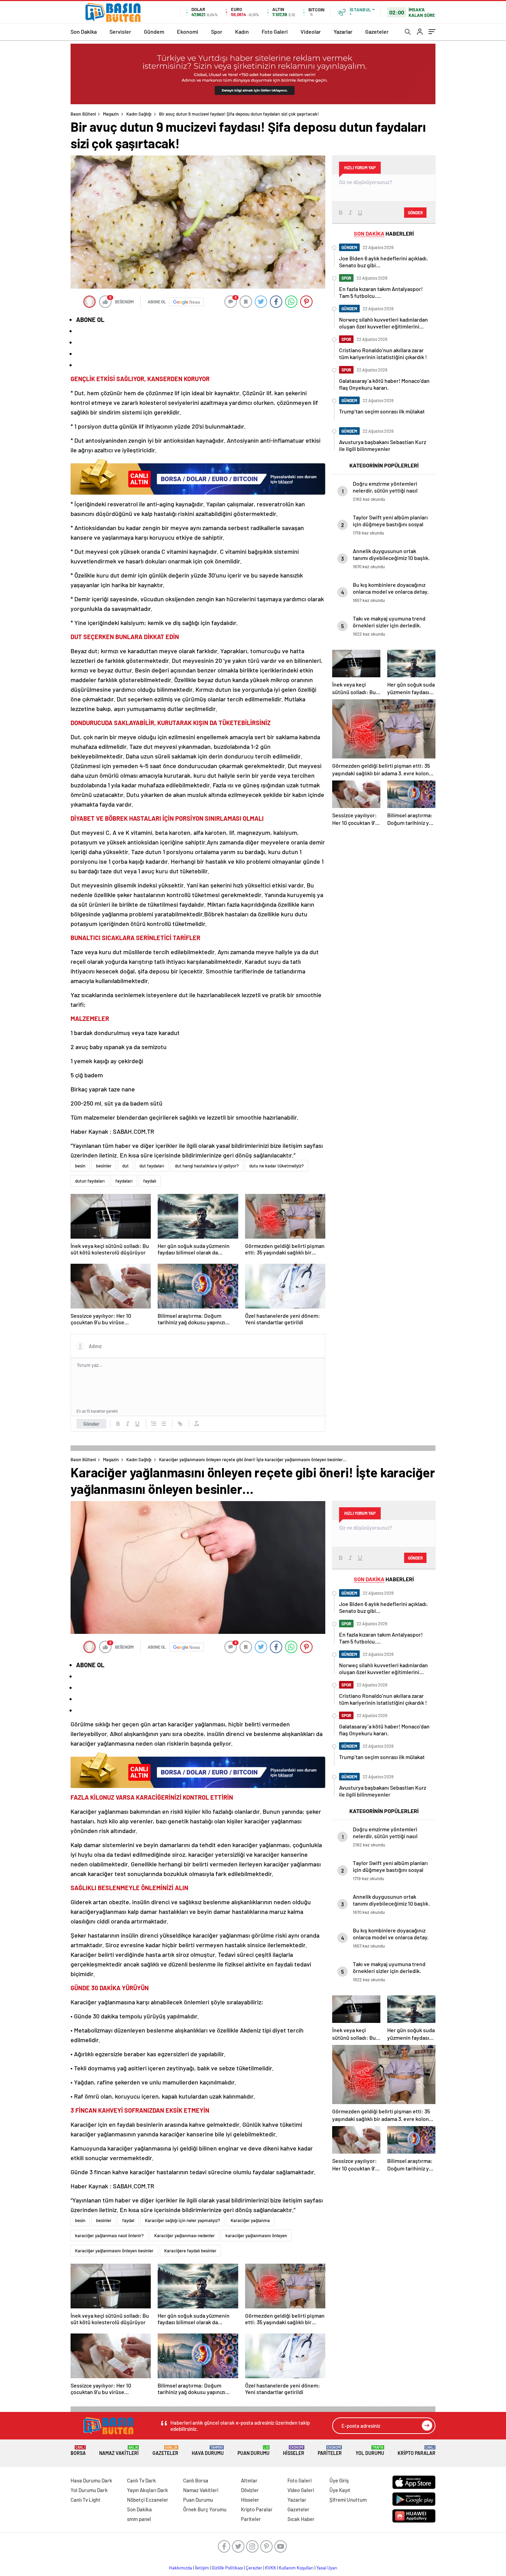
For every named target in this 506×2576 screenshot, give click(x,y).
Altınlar (249, 2480)
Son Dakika (84, 31)
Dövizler (250, 2490)
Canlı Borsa (196, 2480)
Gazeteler (377, 31)
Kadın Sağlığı (139, 114)
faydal (128, 2220)
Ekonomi (188, 31)
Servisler (120, 31)
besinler (104, 1166)
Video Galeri (301, 2490)
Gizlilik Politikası (227, 2568)
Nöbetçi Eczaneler (148, 2500)
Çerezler (254, 2568)
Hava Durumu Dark (91, 2480)
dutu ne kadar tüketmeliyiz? (276, 1166)
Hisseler (294, 2451)
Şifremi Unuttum (348, 2500)
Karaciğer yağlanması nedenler (185, 2235)
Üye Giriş (339, 2480)
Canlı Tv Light (86, 2500)
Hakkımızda (181, 2568)
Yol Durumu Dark (89, 2490)
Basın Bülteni (83, 114)
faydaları (124, 1181)
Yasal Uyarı (327, 2568)
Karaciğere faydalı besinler (190, 2251)
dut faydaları (152, 1166)
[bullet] (164, 1424)
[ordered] (154, 1424)
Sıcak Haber (301, 2519)
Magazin (111, 114)
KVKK (271, 2568)
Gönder (91, 1424)
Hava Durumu (208, 2451)
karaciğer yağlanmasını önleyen (256, 2235)
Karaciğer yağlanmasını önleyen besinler (114, 2251)
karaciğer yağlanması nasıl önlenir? (109, 2235)
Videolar (311, 31)
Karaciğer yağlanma (250, 2220)
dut (125, 1166)
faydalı (150, 1181)
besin (80, 1166)
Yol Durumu (370, 2451)
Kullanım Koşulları (296, 2568)
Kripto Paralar (417, 2451)
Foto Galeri (275, 31)
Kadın (242, 31)
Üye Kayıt (340, 2490)
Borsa (78, 2451)
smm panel (139, 2519)
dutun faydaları (90, 1181)
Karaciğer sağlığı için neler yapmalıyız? (182, 2220)
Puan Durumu (254, 2451)
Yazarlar (343, 31)
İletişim (202, 2568)
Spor (217, 31)
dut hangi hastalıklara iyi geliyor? (207, 1166)
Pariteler (330, 2451)
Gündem (154, 31)
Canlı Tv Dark (141, 2480)
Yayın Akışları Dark (147, 2490)
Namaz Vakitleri (119, 2451)
